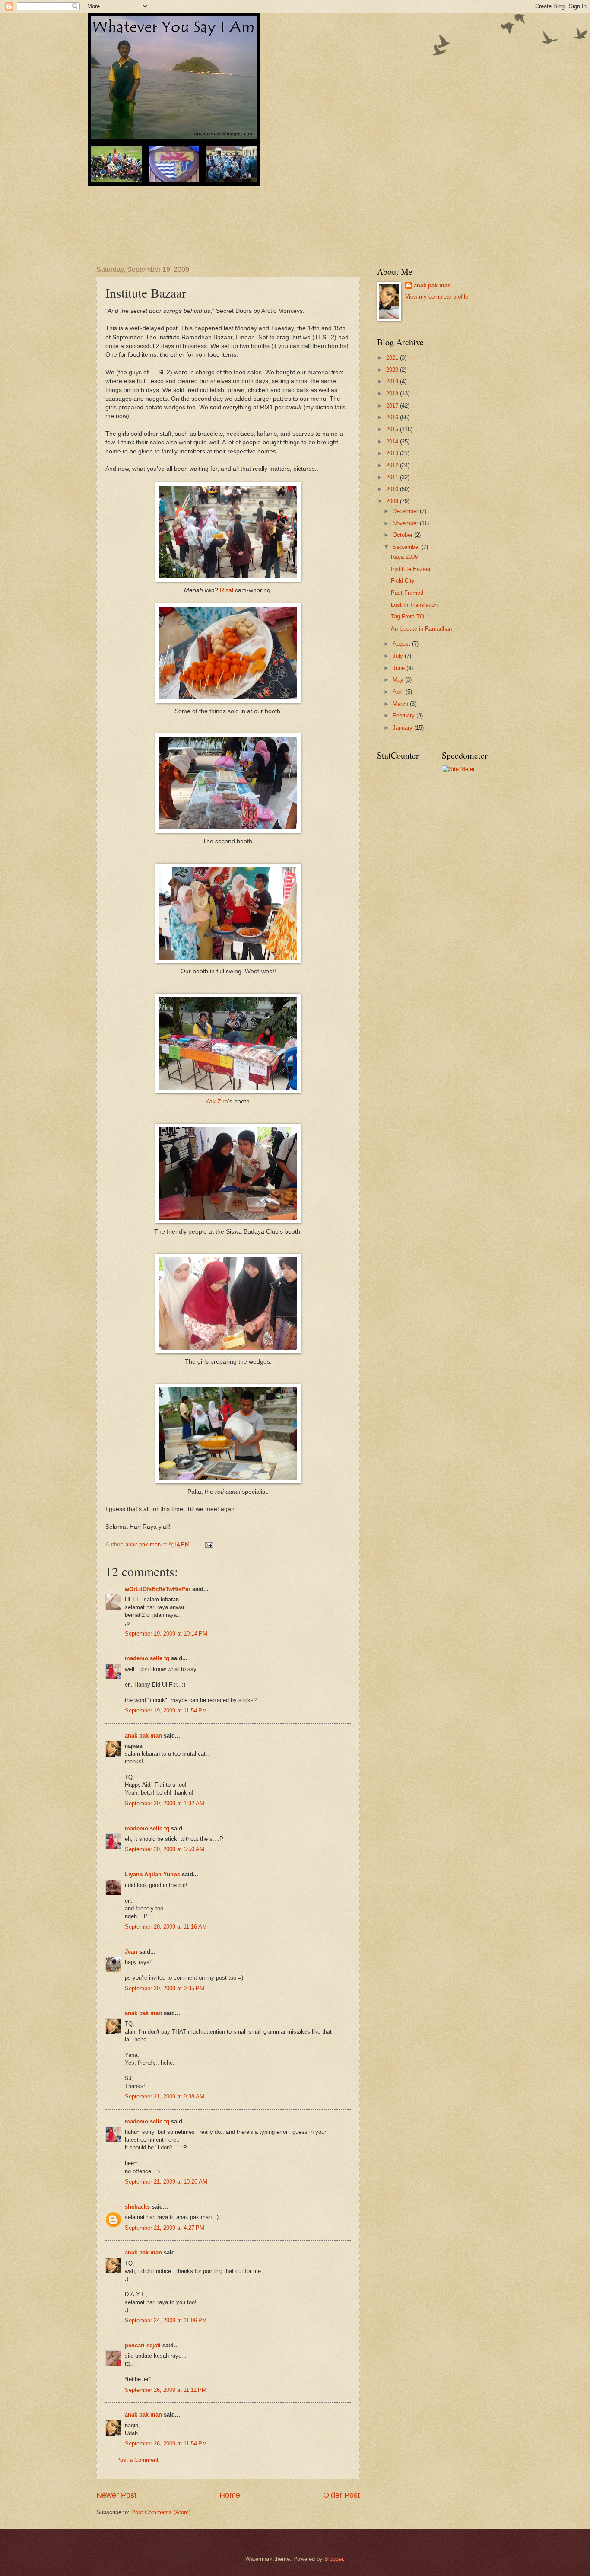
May (399, 680)
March (401, 704)
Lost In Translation (414, 605)
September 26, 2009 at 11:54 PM (166, 2444)
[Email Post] (209, 1545)
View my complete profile (437, 297)
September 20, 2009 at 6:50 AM (165, 1849)
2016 (393, 417)
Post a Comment (137, 2460)
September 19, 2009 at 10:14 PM (166, 1634)
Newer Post (116, 2495)
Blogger (334, 2559)
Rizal (227, 590)
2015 (393, 429)
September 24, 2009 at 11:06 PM (166, 2320)
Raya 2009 (404, 557)
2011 (393, 477)
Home (230, 2495)
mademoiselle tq (147, 1658)
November (406, 523)
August (402, 644)
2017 (393, 406)
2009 (393, 501)
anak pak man (143, 1736)
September (407, 547)
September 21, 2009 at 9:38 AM (165, 2096)
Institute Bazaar (411, 569)
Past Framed (407, 593)
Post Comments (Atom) (161, 2512)
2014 (393, 442)
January (403, 728)
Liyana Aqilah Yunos (152, 1874)
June (400, 668)
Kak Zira (217, 1101)
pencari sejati (143, 2345)
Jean (131, 1952)
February (404, 716)
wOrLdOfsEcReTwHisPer (158, 1589)
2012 (393, 465)
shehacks (137, 2207)
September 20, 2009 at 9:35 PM (165, 1988)
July (399, 656)
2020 (393, 370)
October (403, 535)
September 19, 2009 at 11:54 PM (166, 1710)
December (406, 511)
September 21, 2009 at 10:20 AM (166, 2182)
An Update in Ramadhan (421, 629)
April (399, 692)
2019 (393, 381)
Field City (403, 581)
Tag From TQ (408, 617)
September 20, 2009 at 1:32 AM (165, 1803)
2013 (393, 453)
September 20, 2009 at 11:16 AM (166, 1927)
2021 (393, 358)
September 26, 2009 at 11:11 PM (166, 2390)
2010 (393, 489)
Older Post (341, 2495)
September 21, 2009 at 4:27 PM (165, 2228)
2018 (393, 394)
